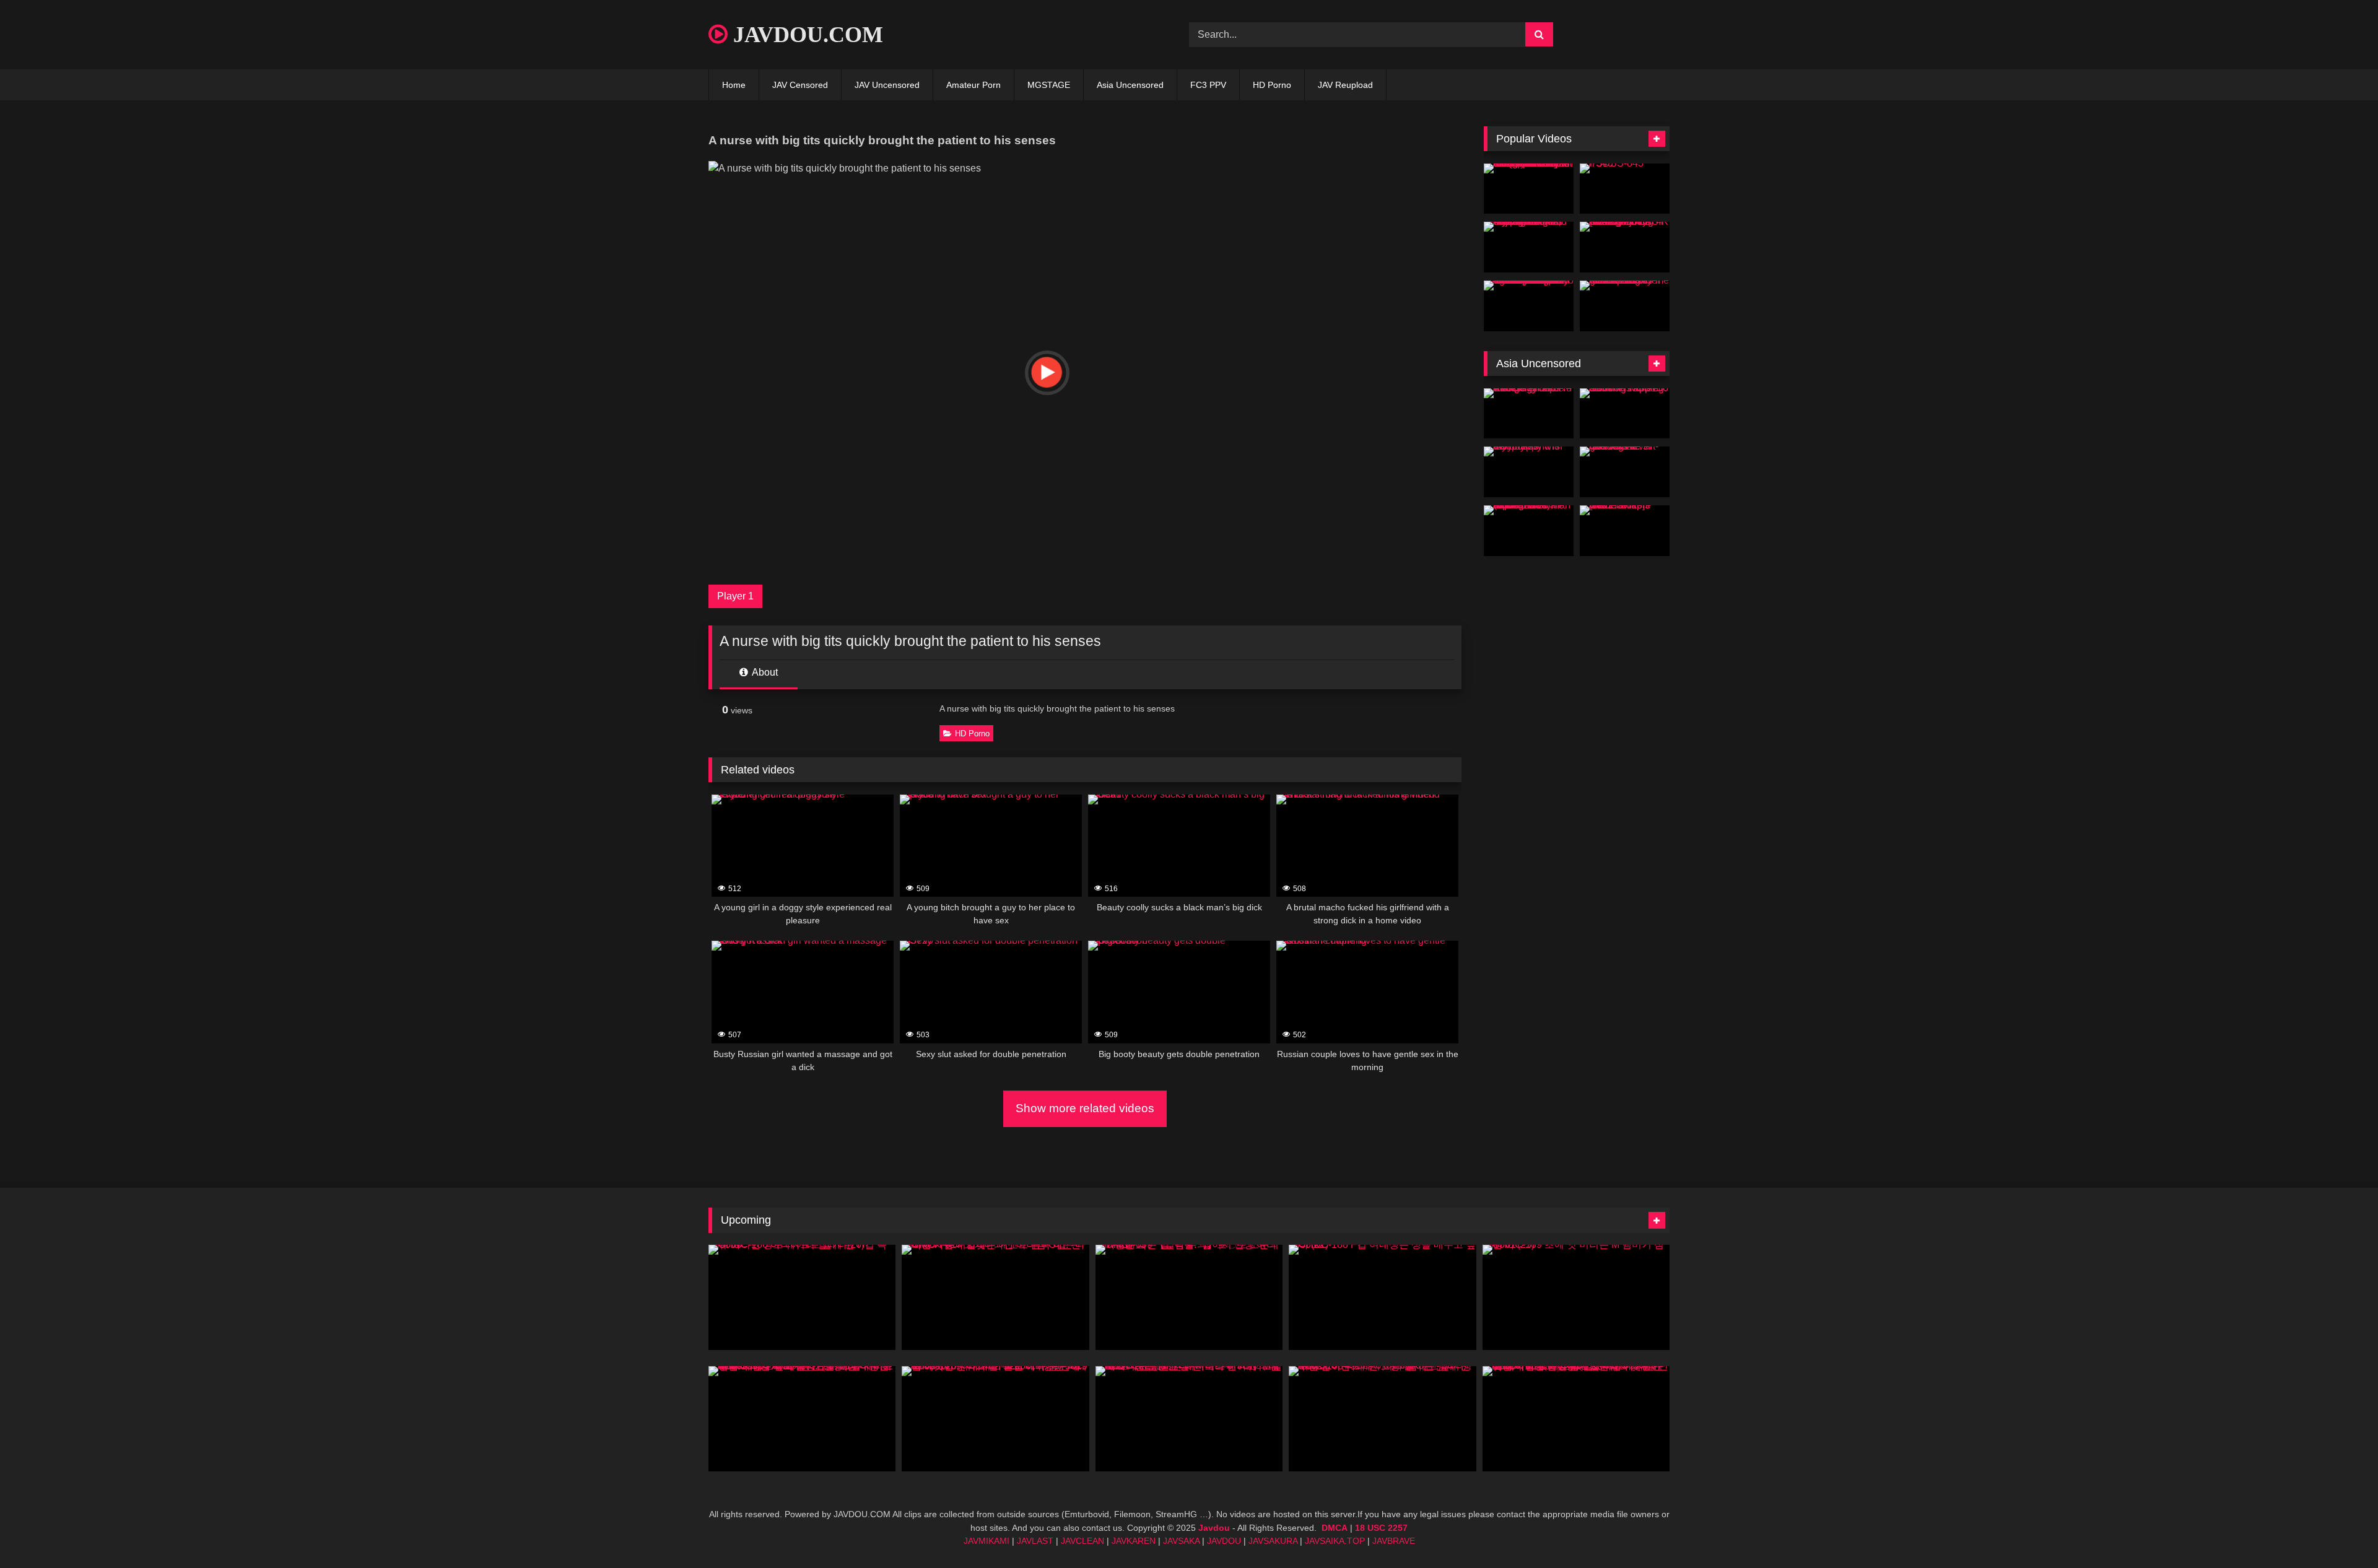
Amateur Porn (973, 85)
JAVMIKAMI (986, 1541)
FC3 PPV (1208, 85)
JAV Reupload (1345, 85)
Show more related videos (1085, 1108)
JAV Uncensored (887, 85)
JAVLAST (1035, 1541)
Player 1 (735, 596)
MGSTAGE (1049, 85)
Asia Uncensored (1130, 85)
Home (734, 85)
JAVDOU (1224, 1541)
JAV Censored (800, 85)
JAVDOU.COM (805, 35)
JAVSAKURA (1273, 1541)
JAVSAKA (1181, 1541)
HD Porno (1272, 85)
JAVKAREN (1134, 1541)
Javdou (1214, 1528)
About (764, 672)
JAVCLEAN (1082, 1541)
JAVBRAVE (1394, 1541)
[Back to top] (2340, 1531)
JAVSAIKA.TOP (1335, 1541)
